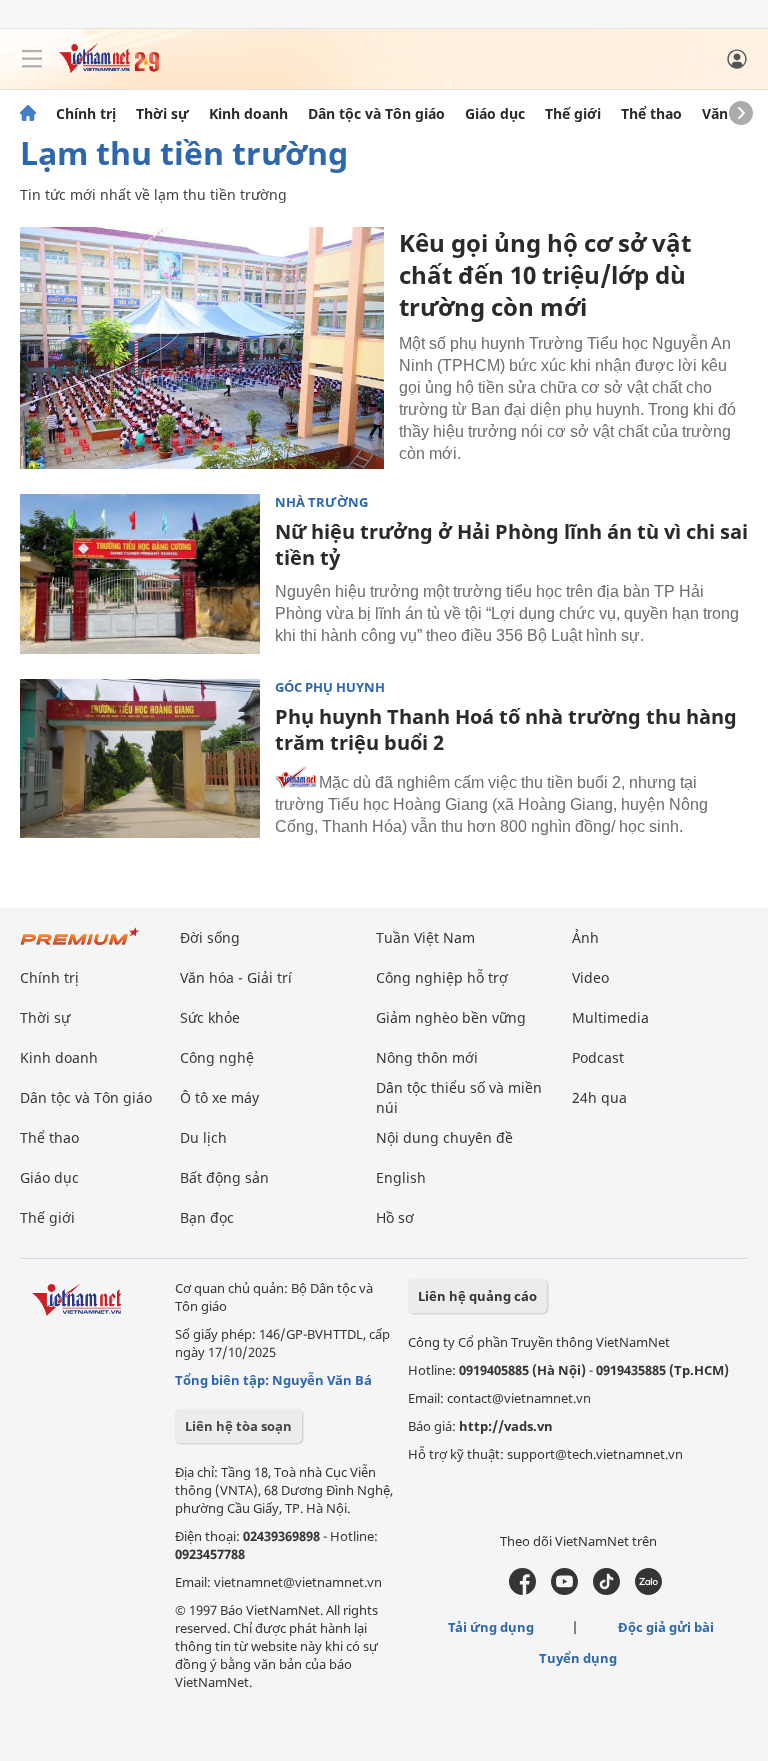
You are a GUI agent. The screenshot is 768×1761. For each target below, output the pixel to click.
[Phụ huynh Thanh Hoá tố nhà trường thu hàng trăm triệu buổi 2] (140, 759)
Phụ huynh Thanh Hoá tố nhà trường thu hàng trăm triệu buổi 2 (506, 729)
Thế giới (573, 114)
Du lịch (203, 1137)
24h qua (599, 1097)
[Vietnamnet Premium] (80, 946)
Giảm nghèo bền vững (451, 1017)
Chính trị (86, 114)
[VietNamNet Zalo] (648, 1590)
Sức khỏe (210, 1017)
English (401, 1177)
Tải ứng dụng (491, 1627)
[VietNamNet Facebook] (522, 1590)
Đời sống (210, 937)
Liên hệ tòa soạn (238, 1426)
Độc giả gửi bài (666, 1627)
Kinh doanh (248, 114)
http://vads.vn (506, 1426)
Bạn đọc (207, 1217)
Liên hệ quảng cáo (477, 1296)
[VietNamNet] (28, 114)
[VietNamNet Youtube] (564, 1590)
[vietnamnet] (109, 67)
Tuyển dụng (578, 1658)
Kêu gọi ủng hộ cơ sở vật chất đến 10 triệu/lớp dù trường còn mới (545, 274)
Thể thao (651, 114)
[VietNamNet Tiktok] (606, 1590)
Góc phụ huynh (330, 687)
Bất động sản (224, 1177)
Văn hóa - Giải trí (236, 977)
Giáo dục (495, 114)
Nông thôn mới (427, 1057)
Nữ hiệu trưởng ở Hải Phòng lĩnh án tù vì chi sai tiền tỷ (511, 544)
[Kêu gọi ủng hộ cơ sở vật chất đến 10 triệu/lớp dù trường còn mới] (202, 348)
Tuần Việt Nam (425, 937)
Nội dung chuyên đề (444, 1137)
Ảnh (585, 937)
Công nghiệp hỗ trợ (442, 977)
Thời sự (162, 114)
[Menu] (32, 59)
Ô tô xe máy (219, 1097)
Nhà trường (321, 502)
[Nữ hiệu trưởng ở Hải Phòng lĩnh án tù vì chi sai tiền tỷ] (140, 574)
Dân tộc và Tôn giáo (376, 114)
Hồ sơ (395, 1217)
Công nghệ (217, 1057)
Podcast (598, 1057)
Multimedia (610, 1017)
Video (590, 977)
